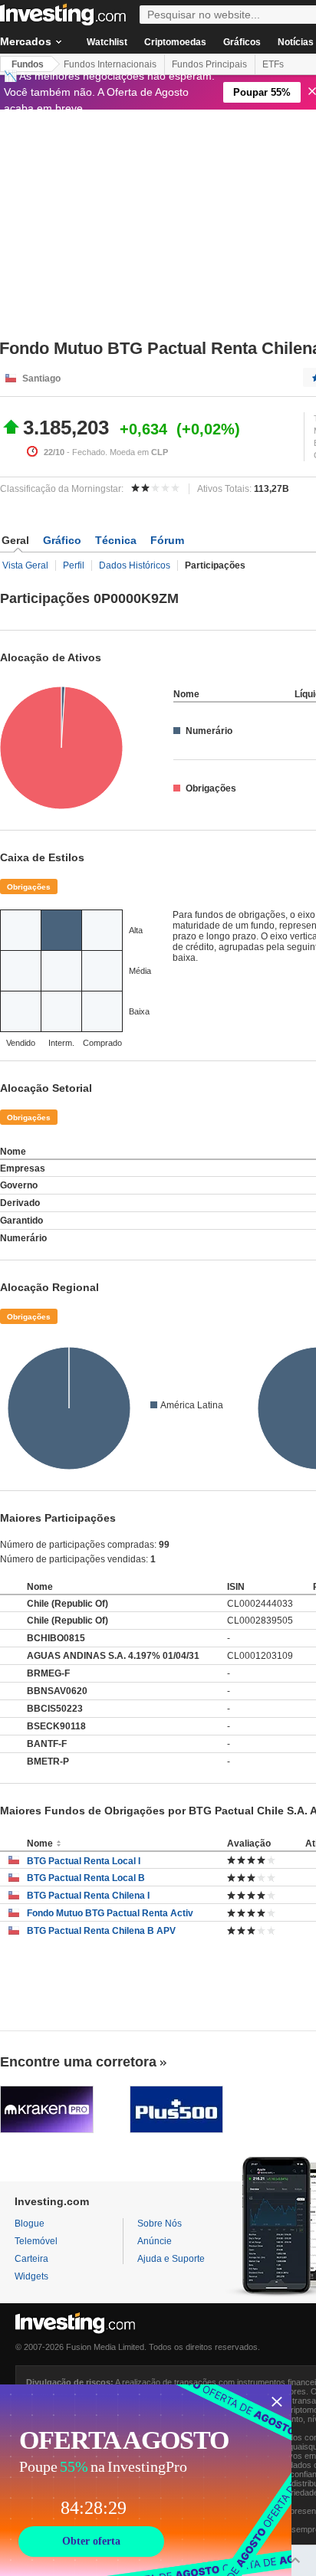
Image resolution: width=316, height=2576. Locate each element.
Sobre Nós (160, 2224)
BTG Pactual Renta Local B (86, 1878)
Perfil (74, 565)
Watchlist (107, 42)
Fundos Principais (209, 64)
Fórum (167, 540)
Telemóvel (36, 2241)
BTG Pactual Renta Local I (84, 1861)
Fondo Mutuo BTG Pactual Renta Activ (110, 1913)
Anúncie (155, 2241)
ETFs (273, 64)
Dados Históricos (135, 565)
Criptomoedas (175, 42)
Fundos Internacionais (110, 64)
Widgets (31, 2276)
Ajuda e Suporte (171, 2259)
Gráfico (62, 540)
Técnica (116, 540)
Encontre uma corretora (78, 2062)
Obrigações (29, 887)
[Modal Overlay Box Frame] (146, 2480)
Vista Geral (25, 565)
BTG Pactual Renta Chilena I (88, 1896)
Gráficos (242, 42)
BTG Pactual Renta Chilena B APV (101, 1931)
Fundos (28, 64)
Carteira (31, 2259)
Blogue (30, 2224)
